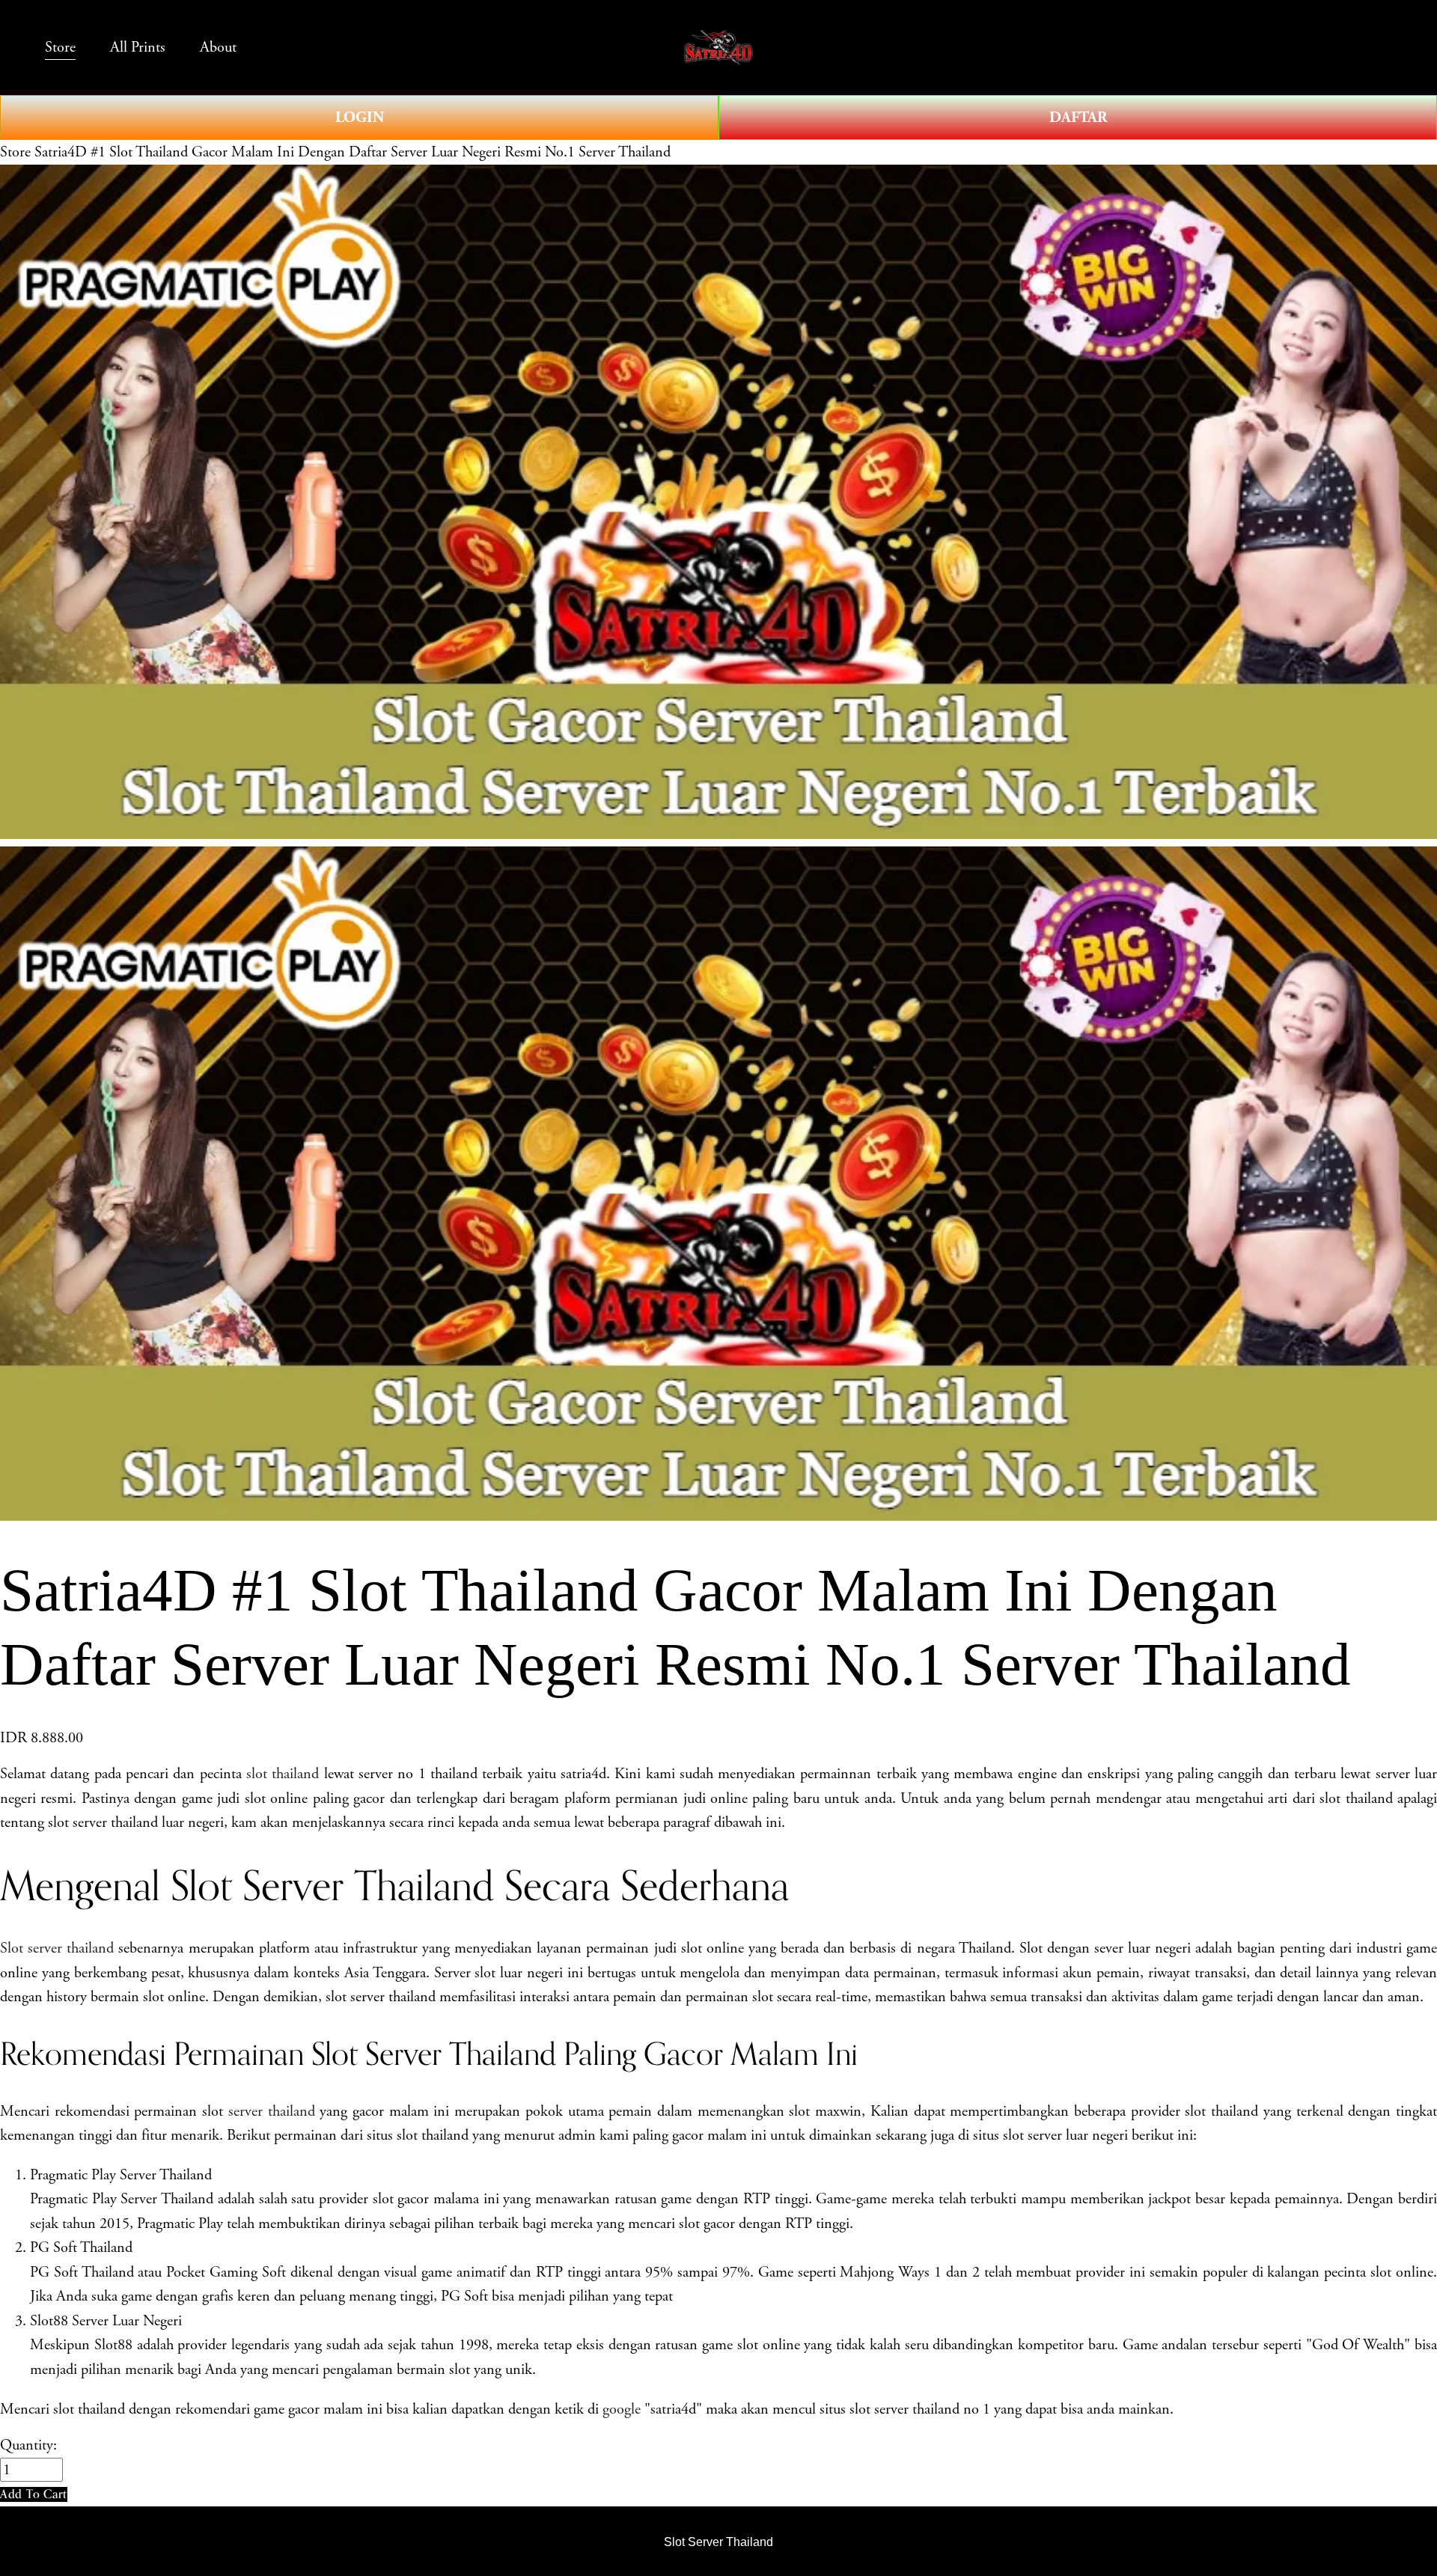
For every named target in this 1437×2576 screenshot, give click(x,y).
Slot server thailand (57, 1948)
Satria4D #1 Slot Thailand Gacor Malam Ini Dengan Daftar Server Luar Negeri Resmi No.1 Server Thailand (353, 152)
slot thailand (283, 1774)
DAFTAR (1078, 117)
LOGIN (360, 117)
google (622, 2409)
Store (15, 152)
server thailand (272, 2111)
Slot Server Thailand (718, 2542)
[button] (34, 2494)
